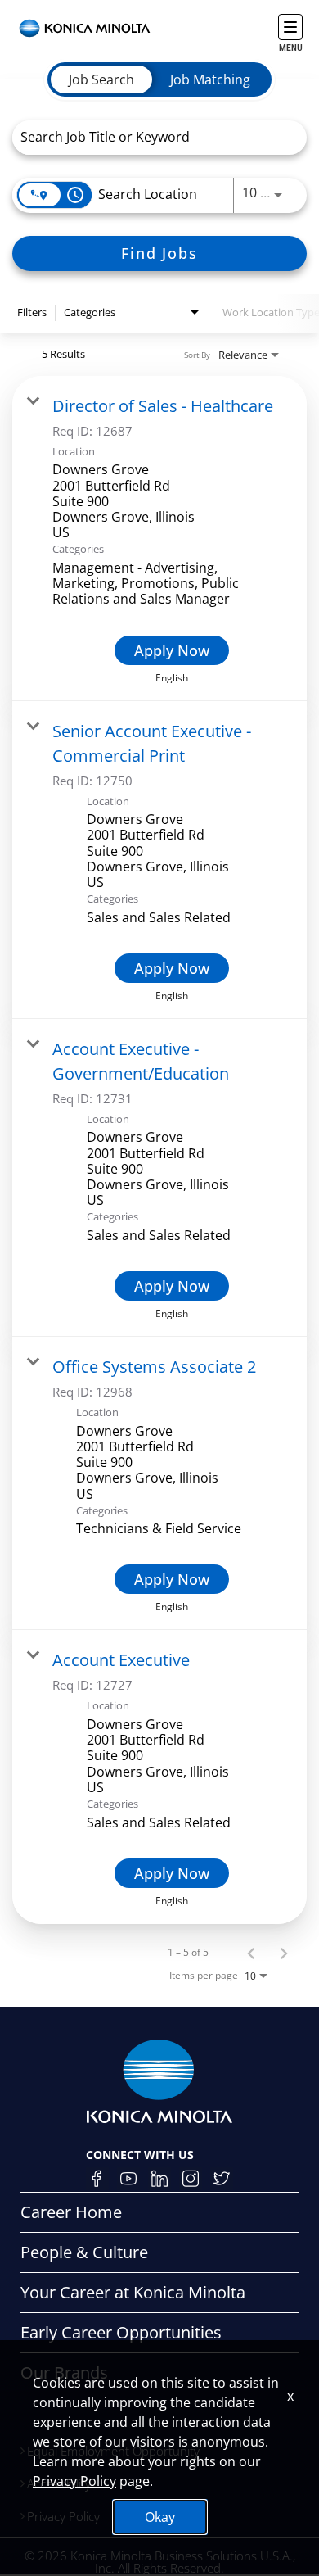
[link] (159, 539)
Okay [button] (160, 2517)
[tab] (101, 79)
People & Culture (84, 2252)
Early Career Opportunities (121, 2332)
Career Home (71, 2212)
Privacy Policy (74, 2481)
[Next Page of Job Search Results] (284, 1953)
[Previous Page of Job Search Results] (251, 1953)
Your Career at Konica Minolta (133, 2292)
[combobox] (151, 137)
